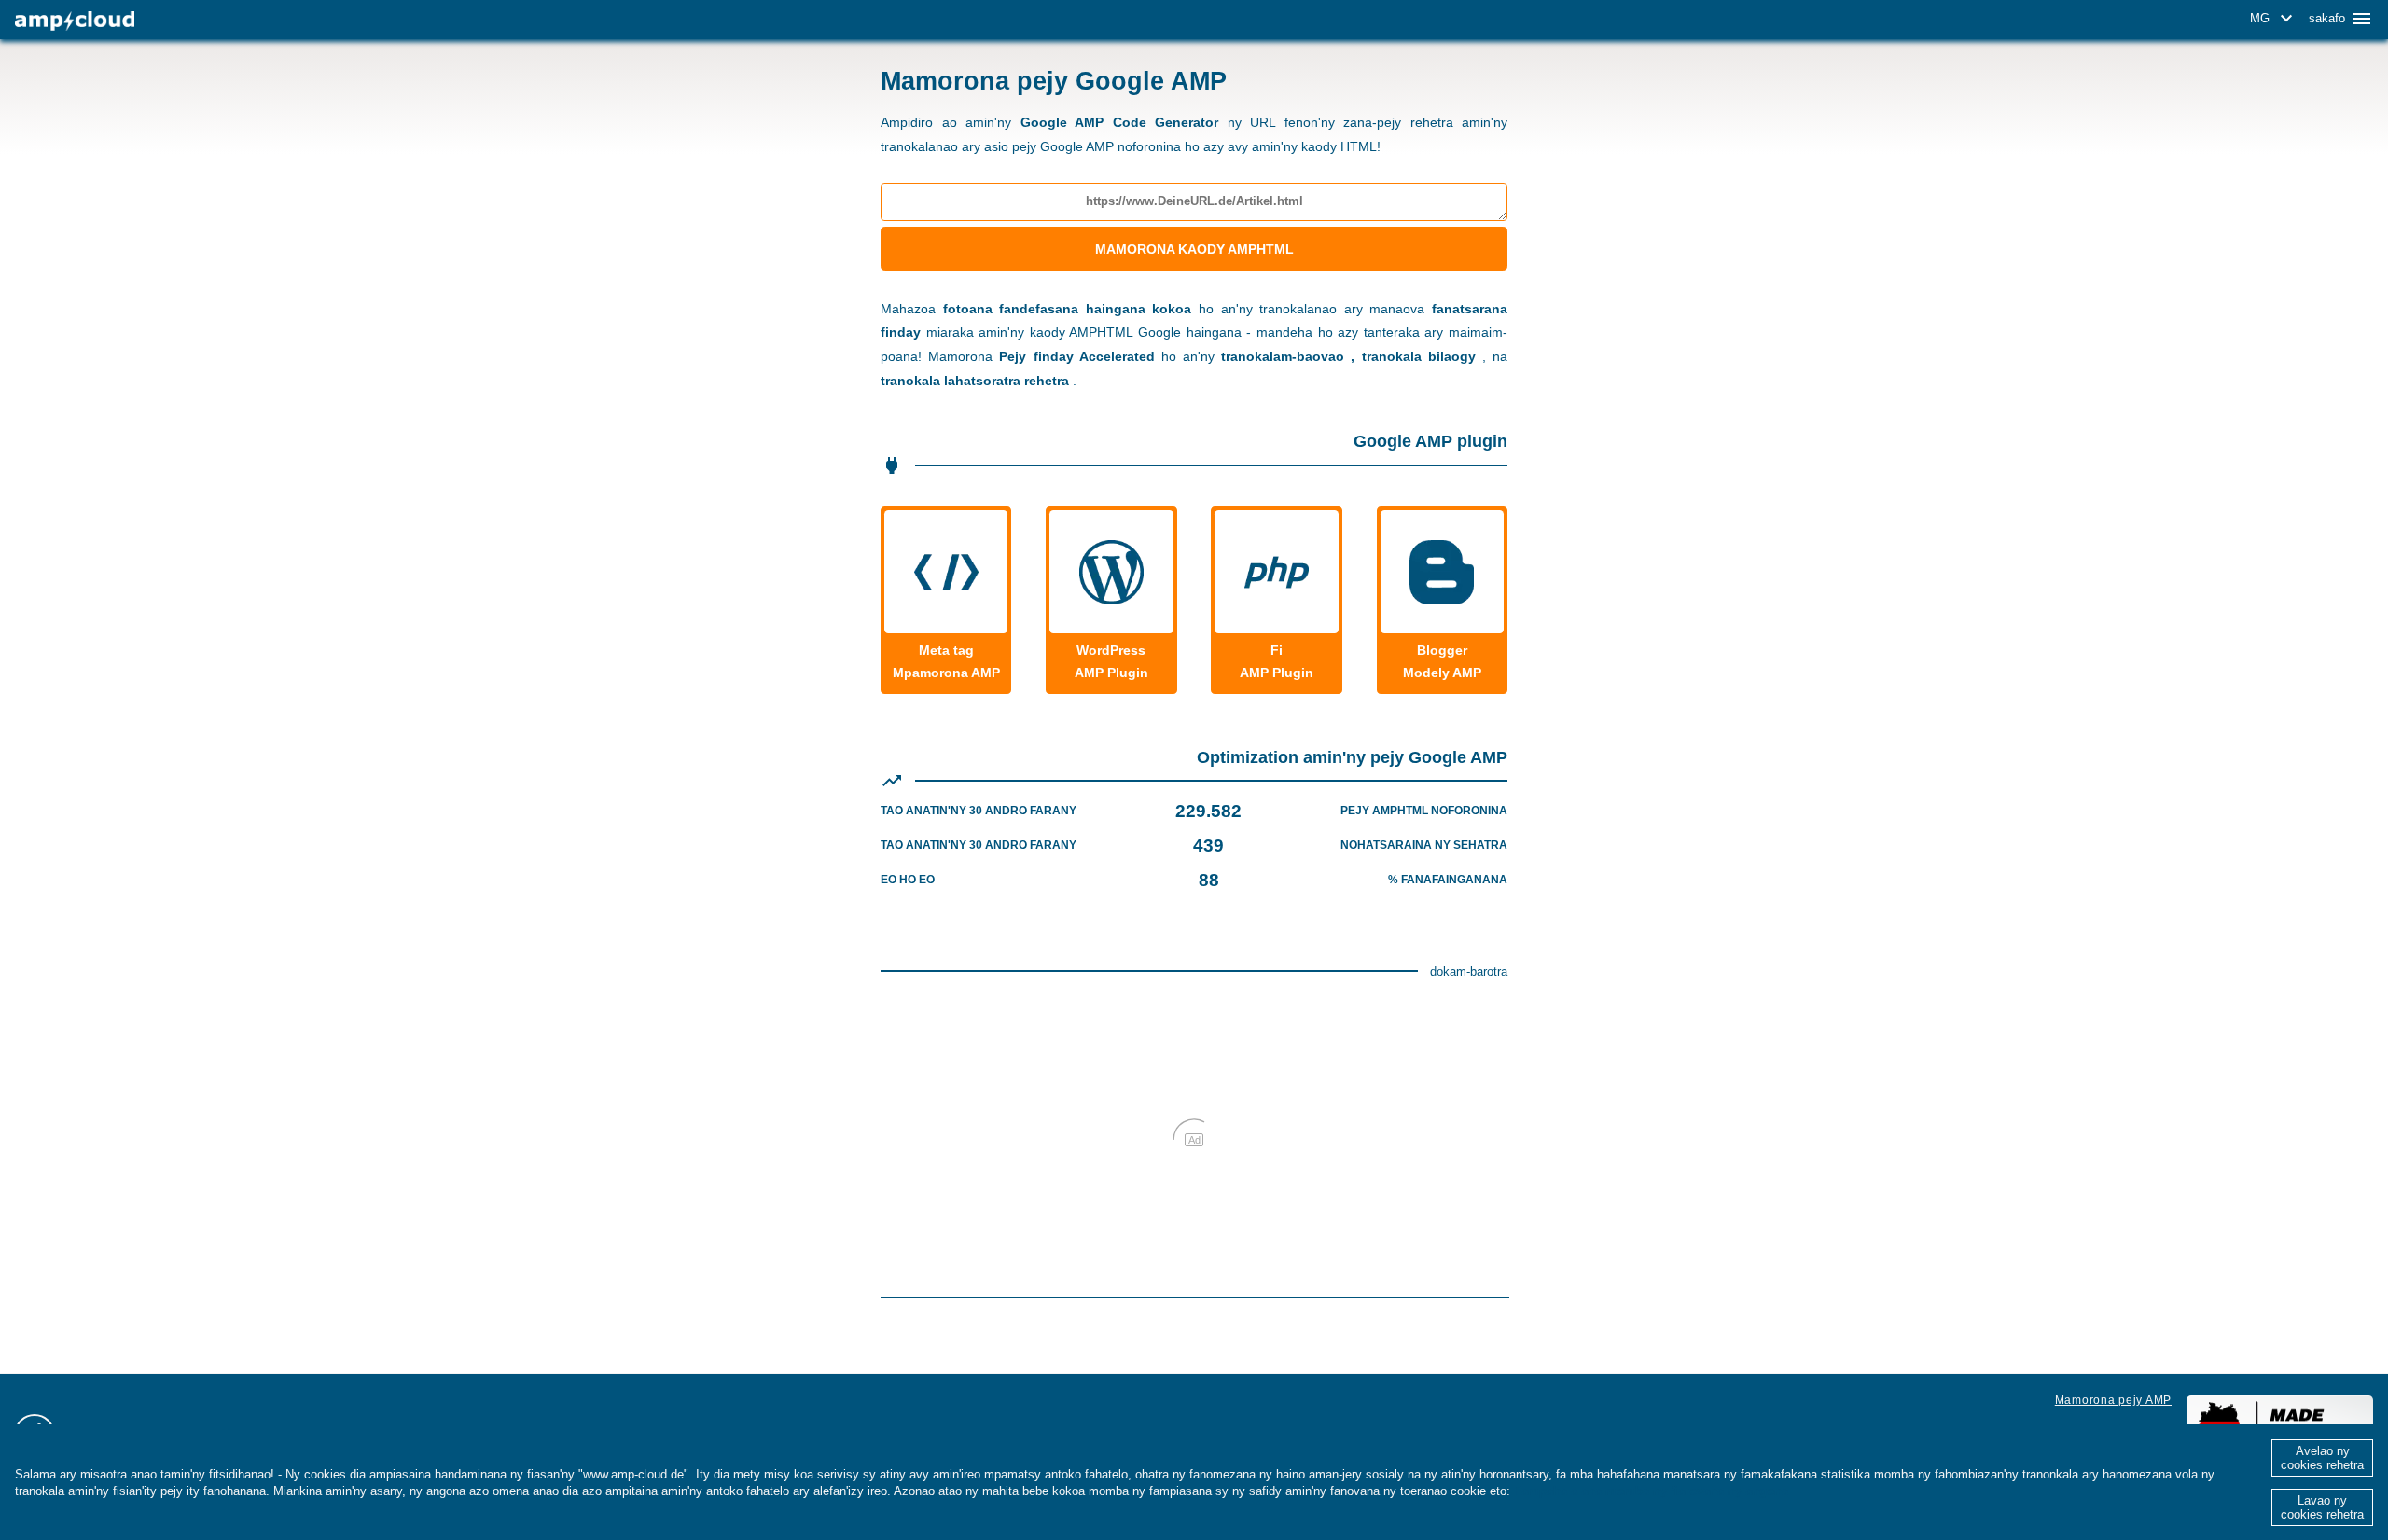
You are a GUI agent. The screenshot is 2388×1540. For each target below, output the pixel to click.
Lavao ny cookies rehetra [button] (2322, 1507)
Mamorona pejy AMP (2113, 1400)
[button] (2274, 19)
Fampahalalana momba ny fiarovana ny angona (1651, 1491)
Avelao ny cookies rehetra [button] (2322, 1458)
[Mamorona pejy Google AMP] (75, 21)
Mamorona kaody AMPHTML (1194, 249)
